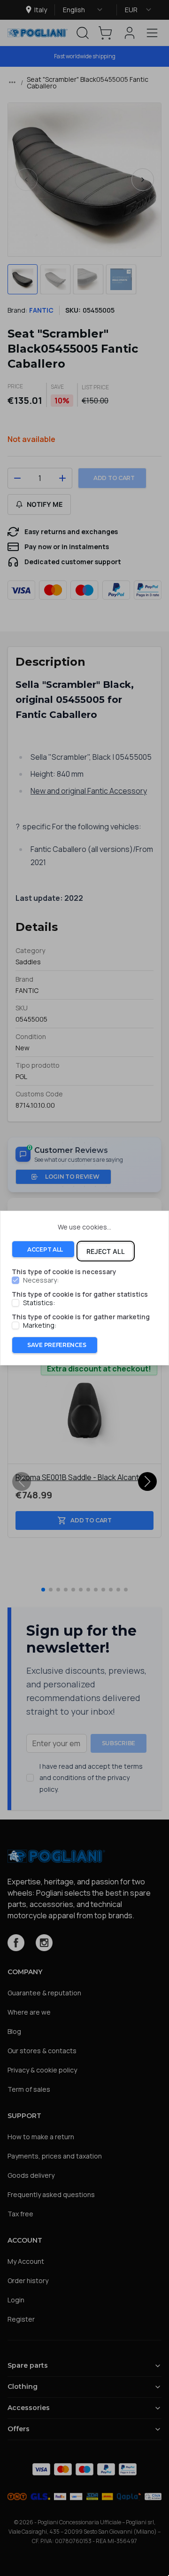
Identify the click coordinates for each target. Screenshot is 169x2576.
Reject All (106, 1251)
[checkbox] (15, 1281)
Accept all (45, 1249)
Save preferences (57, 1345)
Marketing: (40, 1325)
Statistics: (39, 1303)
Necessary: (41, 1281)
